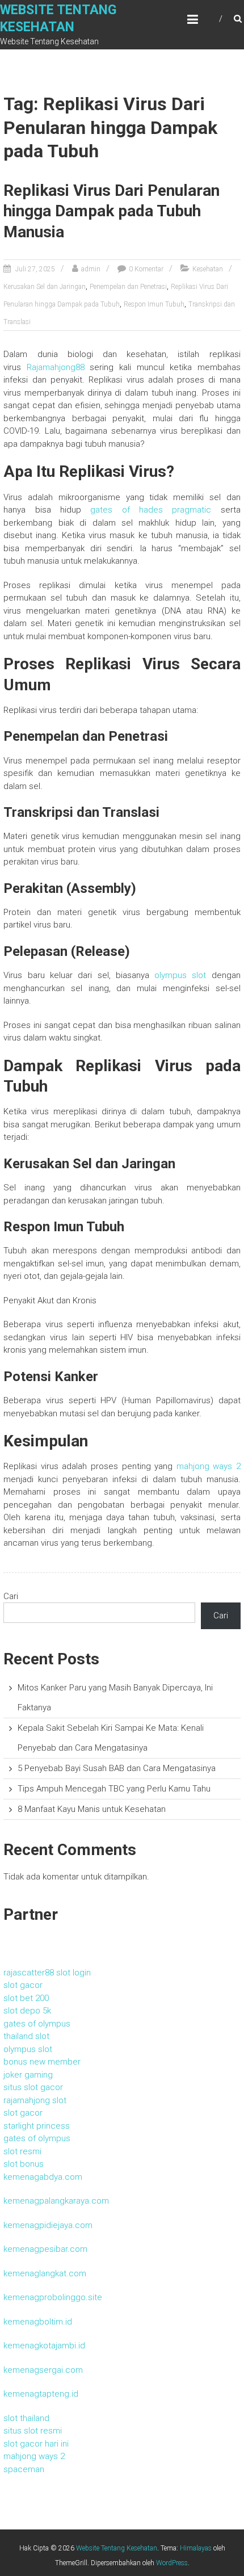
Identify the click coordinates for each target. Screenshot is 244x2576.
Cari (11, 1596)
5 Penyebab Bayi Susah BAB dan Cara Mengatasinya (117, 1768)
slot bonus (24, 2164)
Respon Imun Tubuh (154, 304)
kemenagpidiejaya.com (48, 2225)
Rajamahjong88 (56, 367)
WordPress (172, 2563)
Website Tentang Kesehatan (117, 2548)
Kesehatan (208, 269)
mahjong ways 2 (209, 1466)
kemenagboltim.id (38, 2322)
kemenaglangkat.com (45, 2273)
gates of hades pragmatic (151, 510)
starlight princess (37, 2126)
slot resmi (22, 2151)
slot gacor (23, 1985)
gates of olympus (37, 2024)
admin (91, 269)
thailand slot (26, 2036)
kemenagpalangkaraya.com (56, 2201)
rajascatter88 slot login (47, 1973)
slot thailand (26, 2418)
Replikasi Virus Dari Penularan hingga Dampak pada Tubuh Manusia (112, 211)
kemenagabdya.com (43, 2177)
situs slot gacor (33, 2087)
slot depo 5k (27, 2011)
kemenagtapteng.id (41, 2394)
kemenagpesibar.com (45, 2249)
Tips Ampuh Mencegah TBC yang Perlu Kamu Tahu (114, 1789)
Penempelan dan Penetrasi (128, 287)
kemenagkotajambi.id (44, 2346)
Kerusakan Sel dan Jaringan (45, 287)
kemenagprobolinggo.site (53, 2297)
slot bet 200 (26, 1998)
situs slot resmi (33, 2431)
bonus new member (42, 2062)
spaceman (24, 2469)
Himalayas (196, 2548)
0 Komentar (146, 269)
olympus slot (180, 975)
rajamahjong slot (35, 2100)
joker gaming (28, 2075)
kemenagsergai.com (43, 2370)
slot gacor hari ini (36, 2444)
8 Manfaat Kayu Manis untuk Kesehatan (92, 1809)
